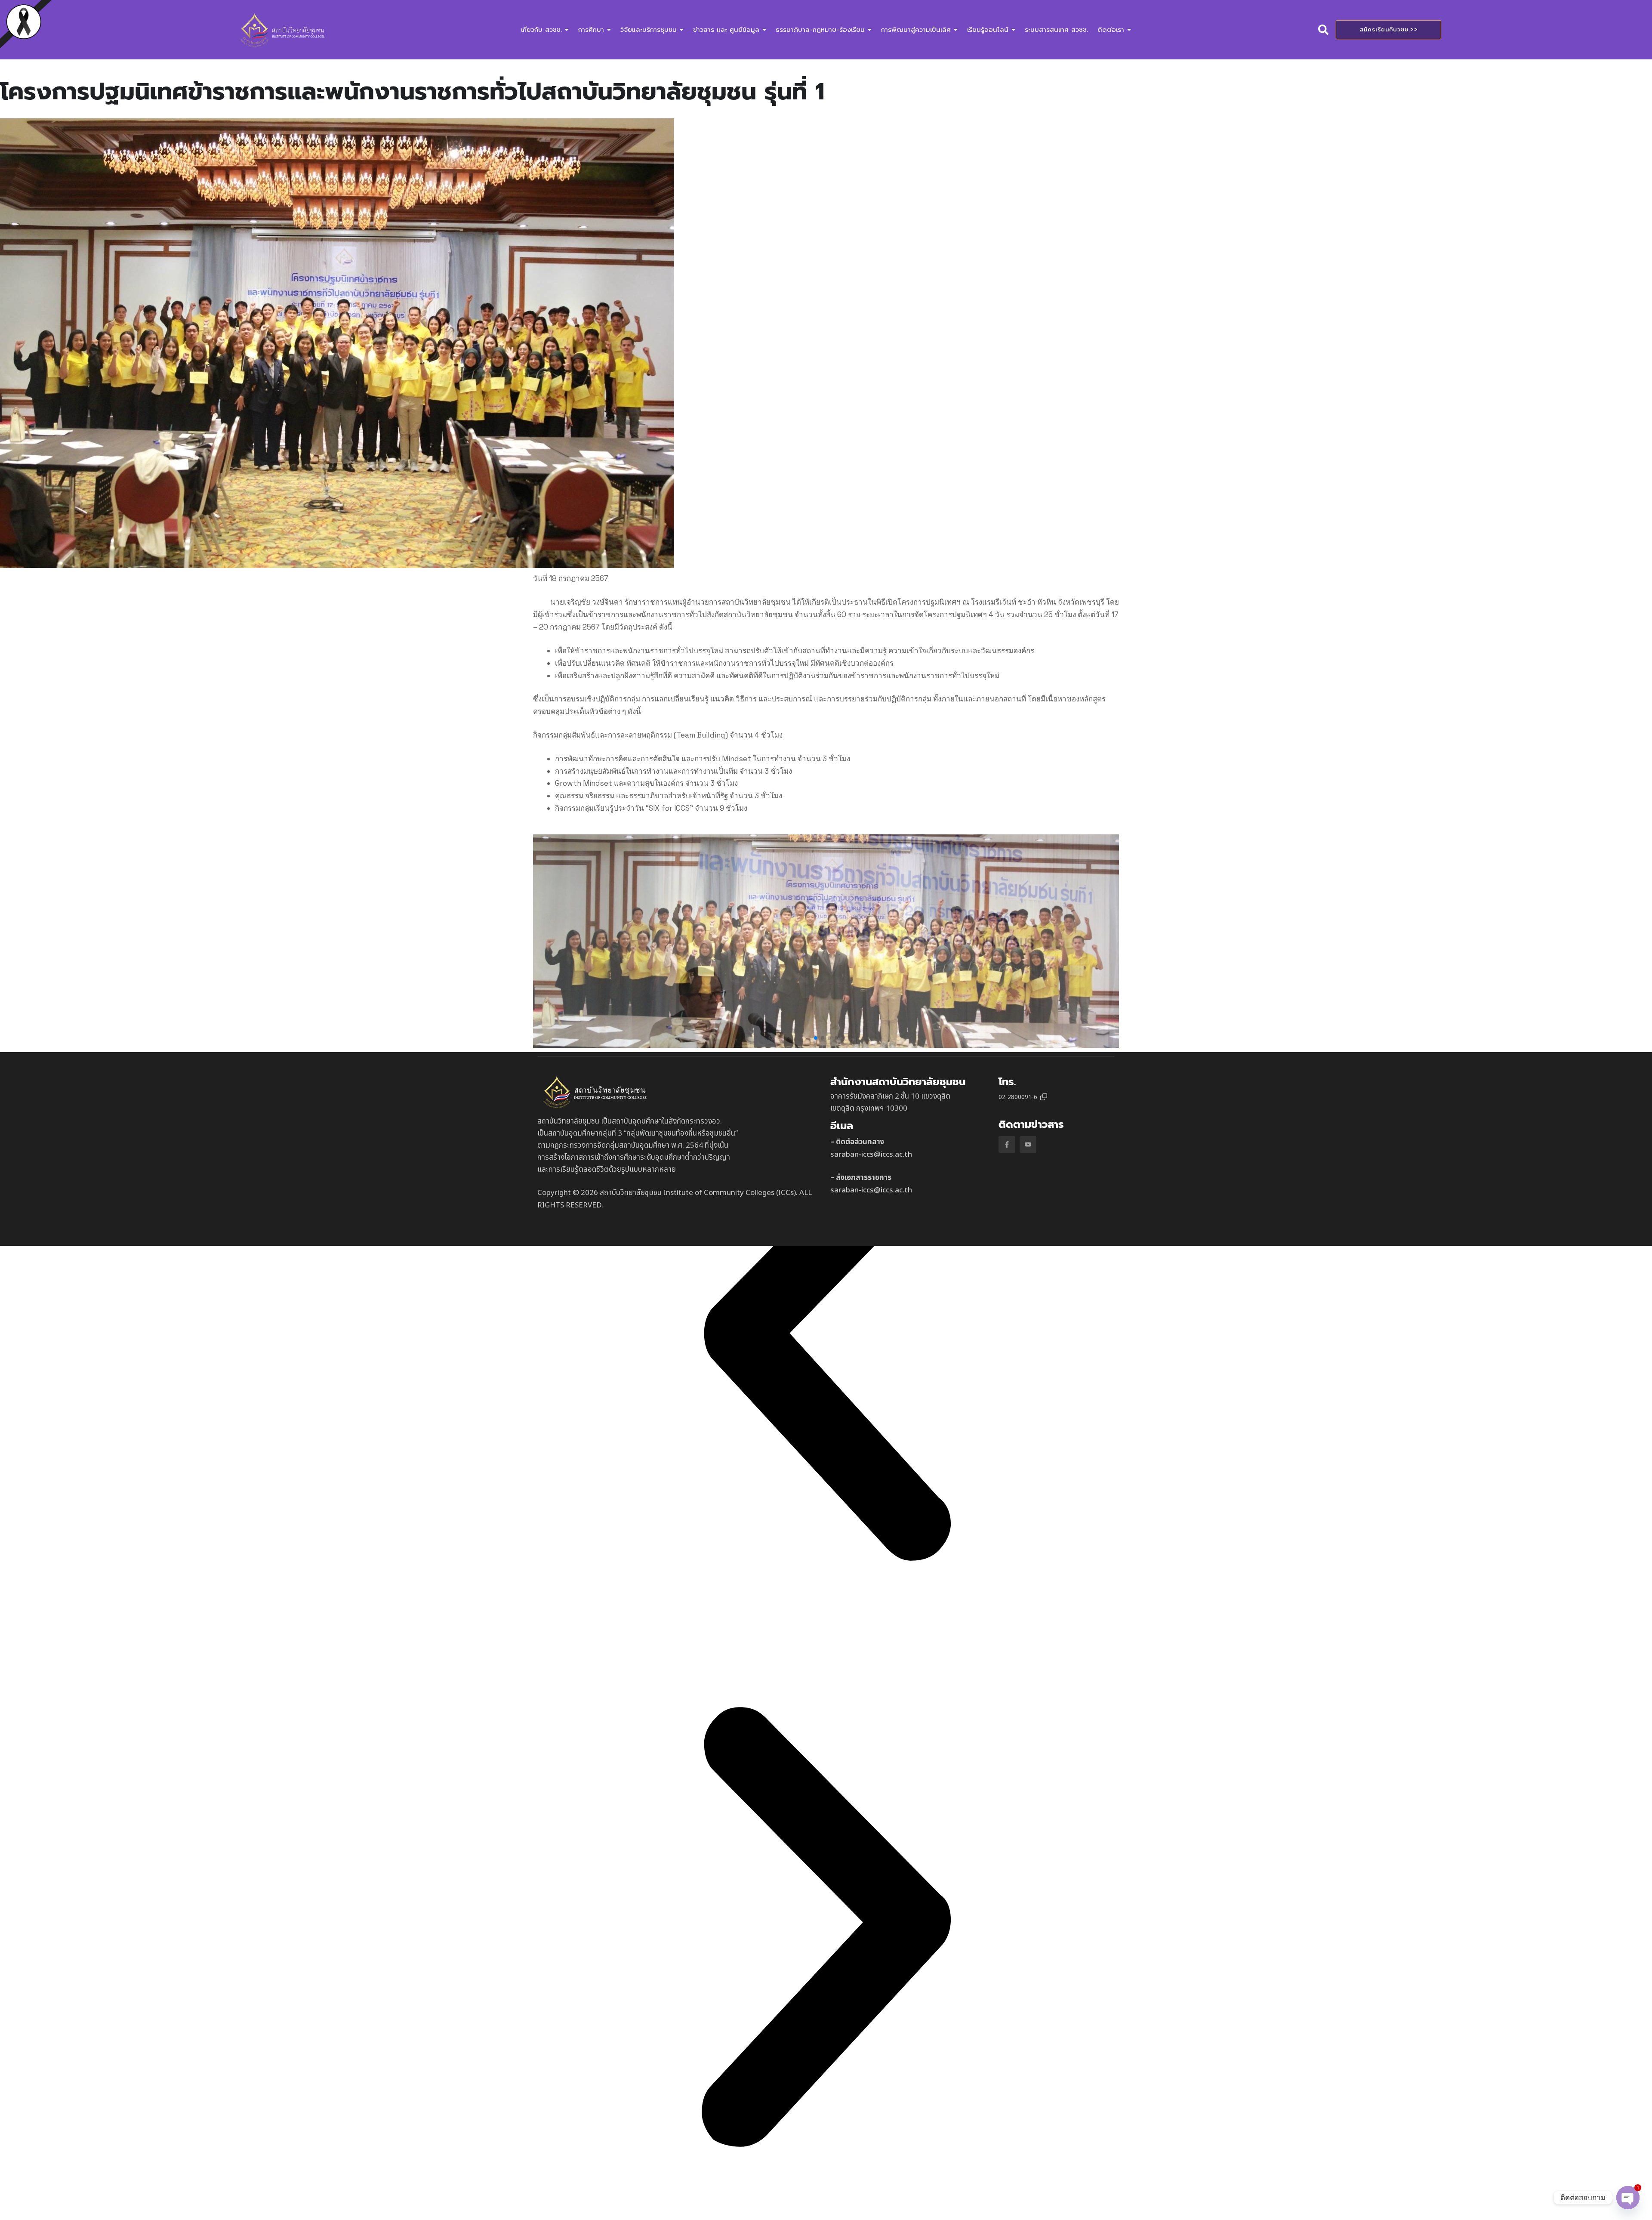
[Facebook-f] (1007, 1144)
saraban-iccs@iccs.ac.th (871, 1155)
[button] (816, 1038)
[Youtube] (1028, 1144)
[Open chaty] (1628, 2198)
